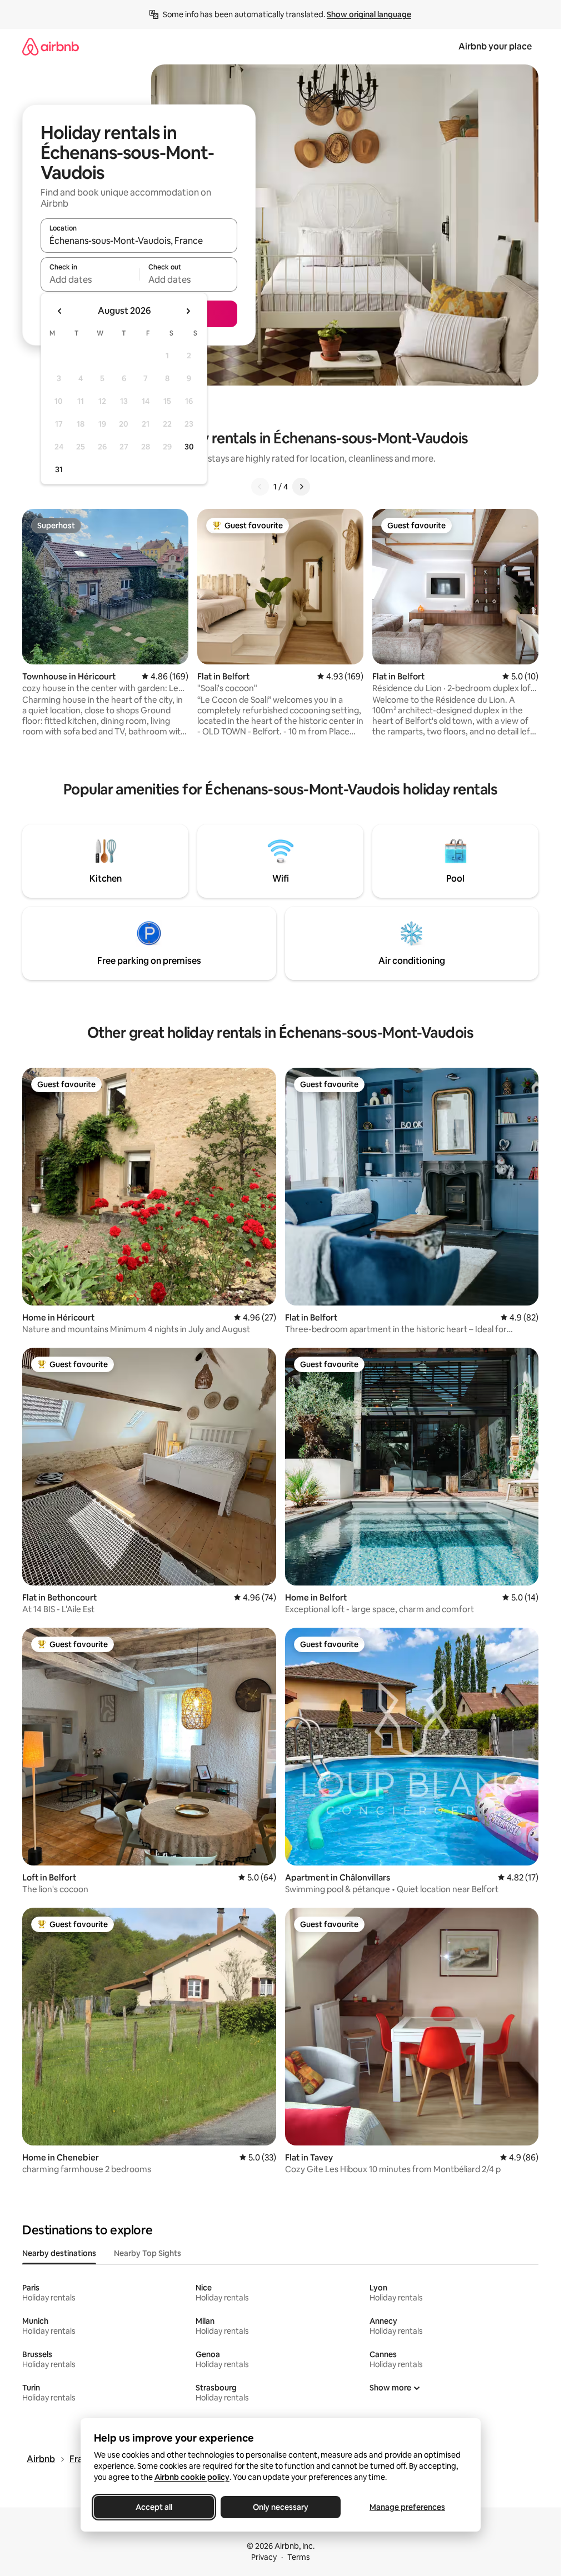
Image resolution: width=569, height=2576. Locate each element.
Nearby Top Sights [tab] (148, 2253)
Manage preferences (407, 2507)
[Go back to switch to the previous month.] (60, 311)
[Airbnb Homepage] (51, 46)
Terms (299, 2557)
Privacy (264, 2557)
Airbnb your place (495, 46)
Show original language (369, 14)
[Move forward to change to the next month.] (188, 311)
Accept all (154, 2507)
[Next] (301, 487)
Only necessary (281, 2507)
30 (189, 447)
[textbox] (90, 279)
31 (59, 469)
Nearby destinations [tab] (59, 2253)
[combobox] (139, 241)
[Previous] (260, 487)
